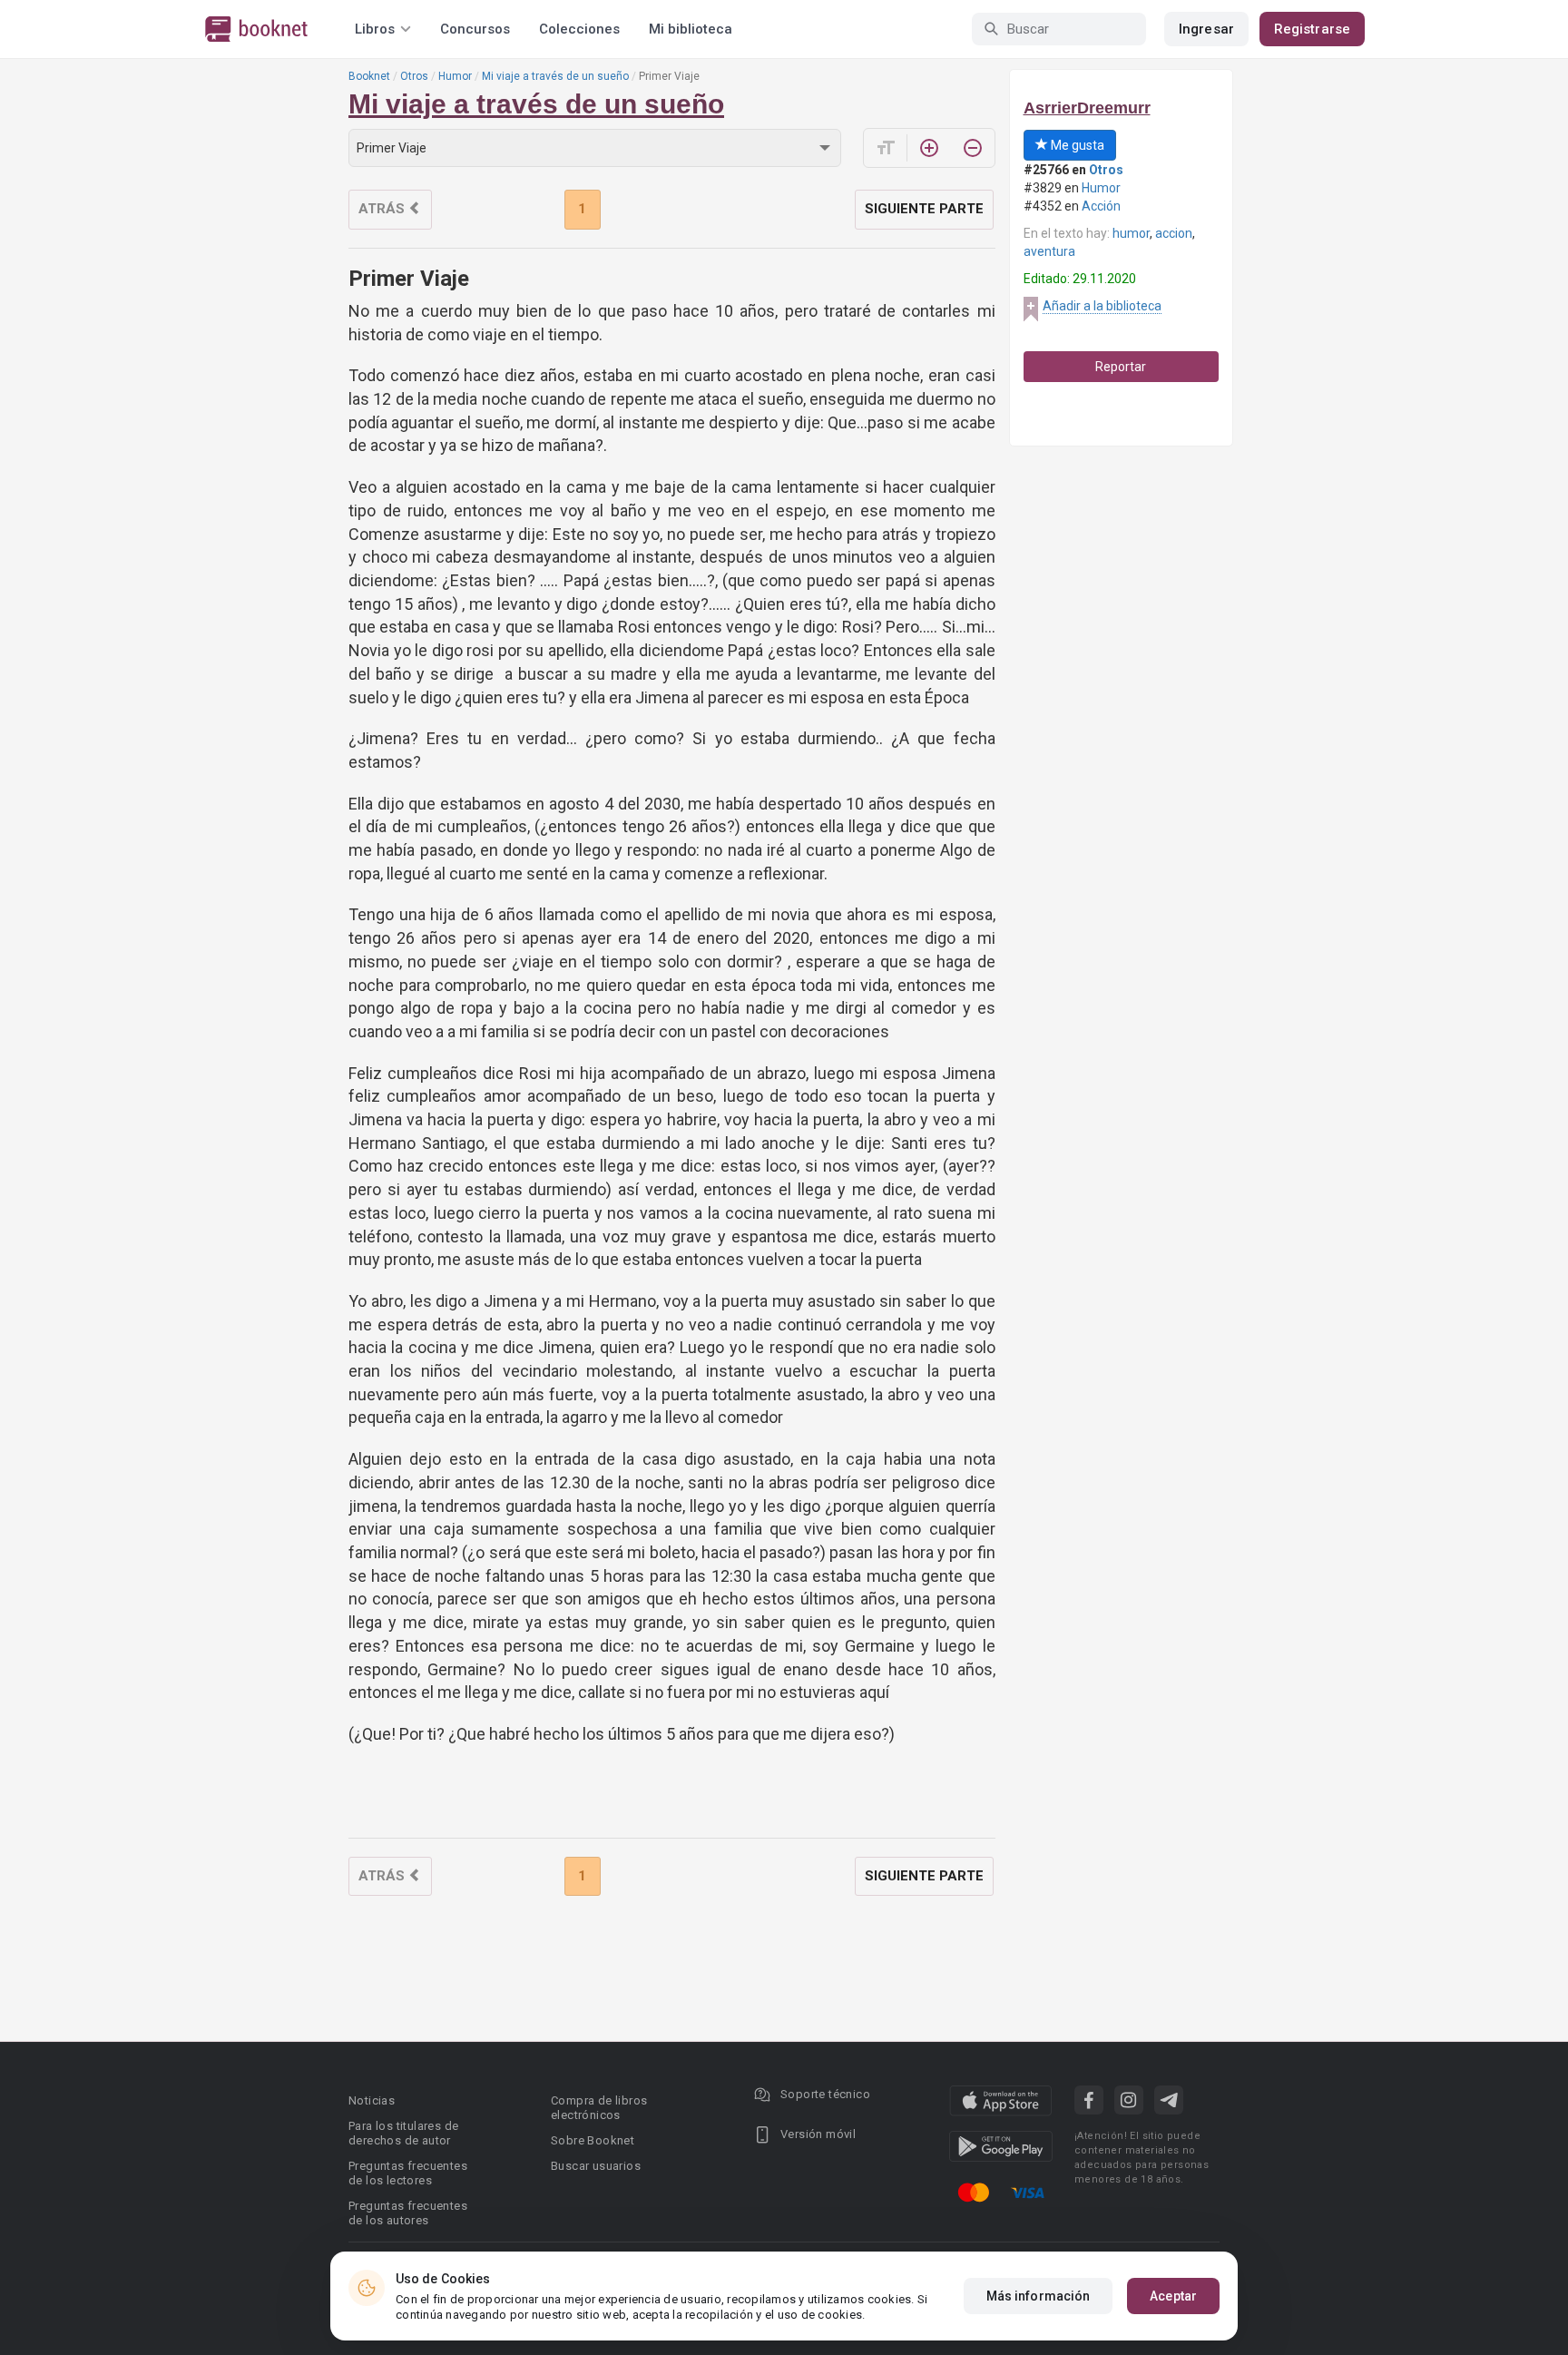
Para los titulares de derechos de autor (403, 2133)
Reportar (1121, 367)
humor (1131, 233)
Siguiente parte (924, 209)
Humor (455, 76)
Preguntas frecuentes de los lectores (408, 2173)
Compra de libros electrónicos (599, 2108)
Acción (1101, 206)
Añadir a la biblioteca (1102, 306)
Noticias (372, 2100)
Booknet (369, 76)
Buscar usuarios (596, 2166)
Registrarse (1312, 29)
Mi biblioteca (691, 29)
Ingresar (1206, 29)
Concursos (475, 29)
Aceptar (1173, 2296)
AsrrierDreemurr (1087, 108)
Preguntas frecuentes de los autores (408, 2213)
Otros (414, 76)
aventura (1049, 251)
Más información (1039, 2296)
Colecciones (579, 29)
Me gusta (1076, 145)
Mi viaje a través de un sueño (555, 76)
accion (1174, 233)
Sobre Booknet (593, 2140)
